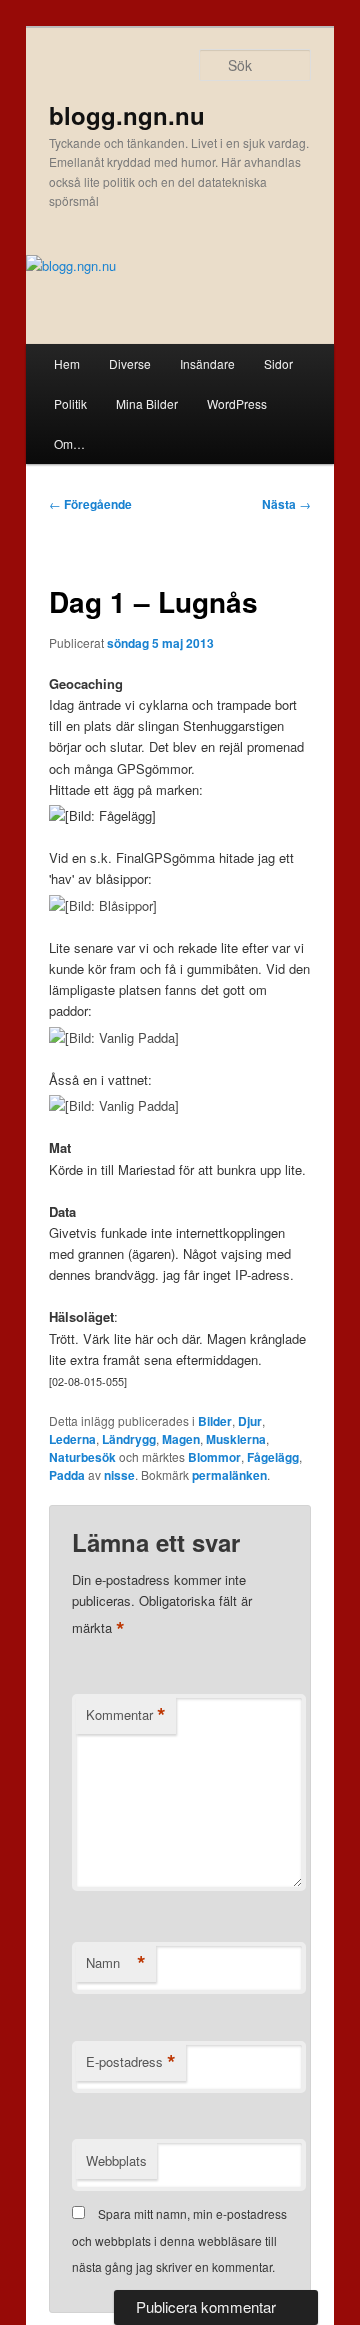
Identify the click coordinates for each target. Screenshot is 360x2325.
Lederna (72, 1439)
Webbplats (116, 2160)
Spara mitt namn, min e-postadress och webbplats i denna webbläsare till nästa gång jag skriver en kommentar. (179, 2240)
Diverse (130, 363)
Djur (250, 1421)
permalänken (229, 1475)
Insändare (207, 363)
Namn (116, 1963)
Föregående (90, 504)
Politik (70, 403)
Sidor (278, 363)
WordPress (237, 403)
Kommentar (126, 1715)
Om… (69, 443)
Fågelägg (273, 1457)
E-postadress (131, 2062)
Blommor (214, 1457)
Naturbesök (82, 1457)
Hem (67, 363)
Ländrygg (129, 1439)
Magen (181, 1439)
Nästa (286, 504)
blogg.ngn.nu (127, 115)
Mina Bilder (147, 403)
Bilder (215, 1421)
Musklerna (236, 1439)
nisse (119, 1475)
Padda (67, 1475)
